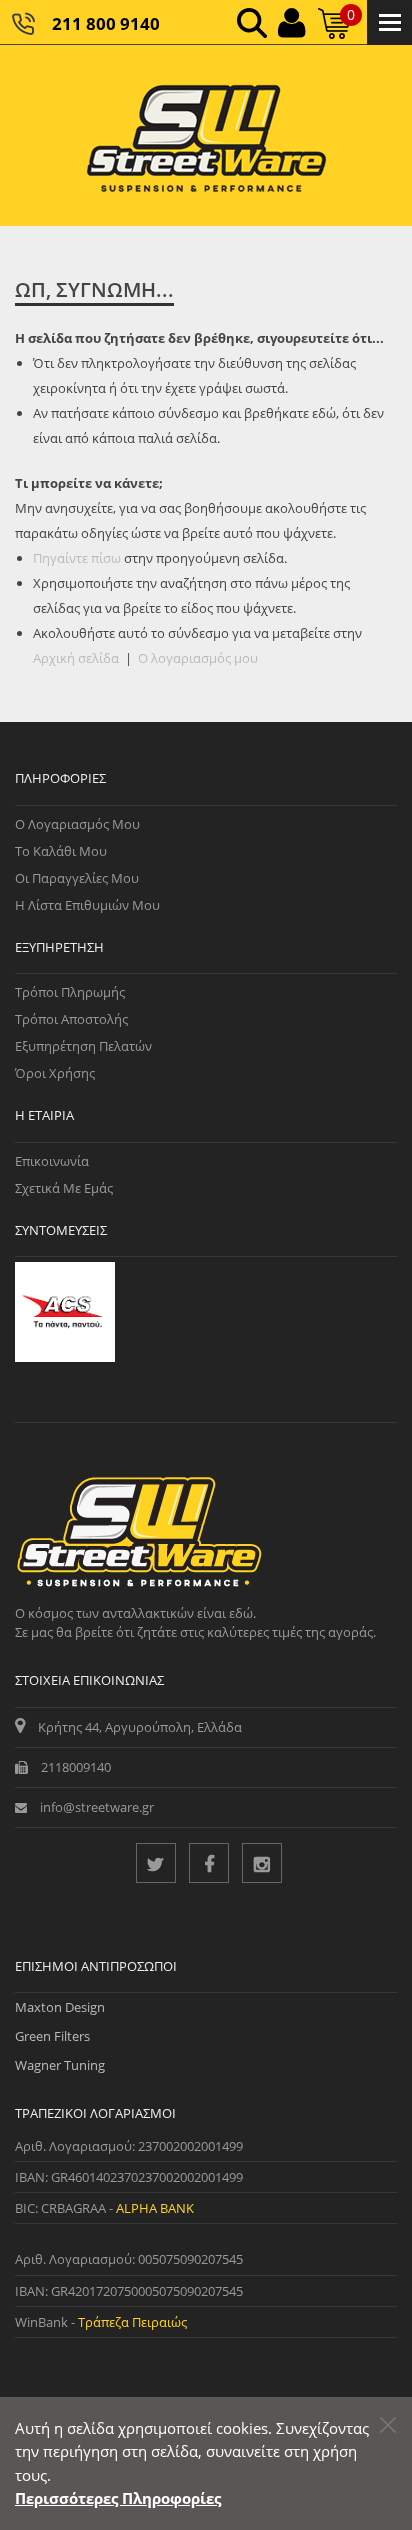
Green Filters (52, 2036)
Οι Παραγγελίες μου (77, 878)
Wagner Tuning (60, 2065)
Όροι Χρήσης (55, 1073)
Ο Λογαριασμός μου (77, 824)
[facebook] (209, 1863)
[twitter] (156, 1863)
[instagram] (262, 1863)
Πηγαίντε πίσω (77, 558)
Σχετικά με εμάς (64, 1188)
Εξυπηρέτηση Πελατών (83, 1046)
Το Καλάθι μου (61, 851)
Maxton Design (60, 2007)
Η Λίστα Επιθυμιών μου (87, 905)
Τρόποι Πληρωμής (70, 992)
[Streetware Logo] (206, 135)
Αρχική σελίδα (76, 658)
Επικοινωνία (52, 1161)
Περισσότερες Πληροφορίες (118, 2498)
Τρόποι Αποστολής (71, 1019)
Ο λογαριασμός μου (198, 658)
